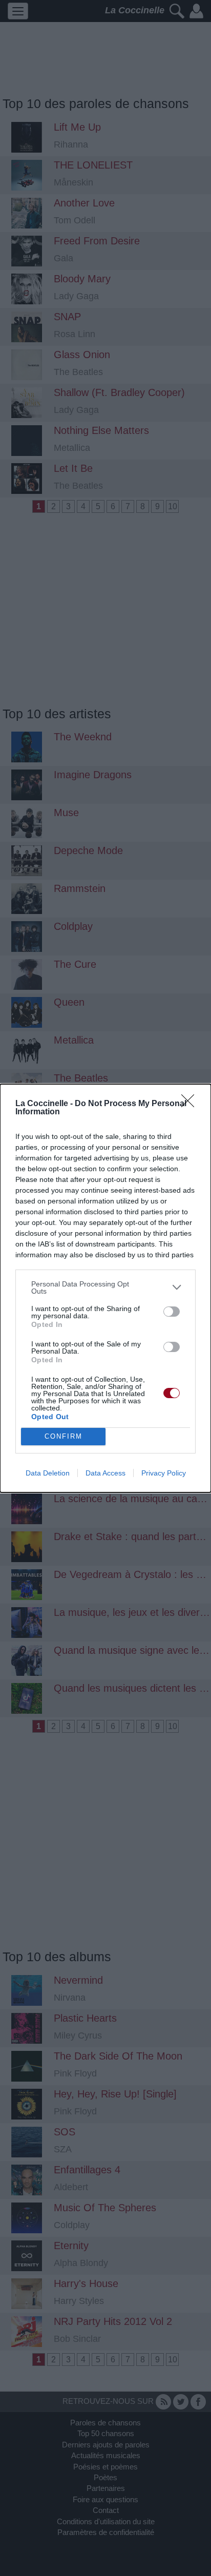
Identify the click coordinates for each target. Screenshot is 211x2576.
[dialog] (105, 1288)
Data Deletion (48, 1473)
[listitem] (105, 1287)
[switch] (172, 1312)
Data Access (105, 1473)
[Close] (191, 1104)
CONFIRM (64, 1436)
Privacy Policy (164, 1473)
